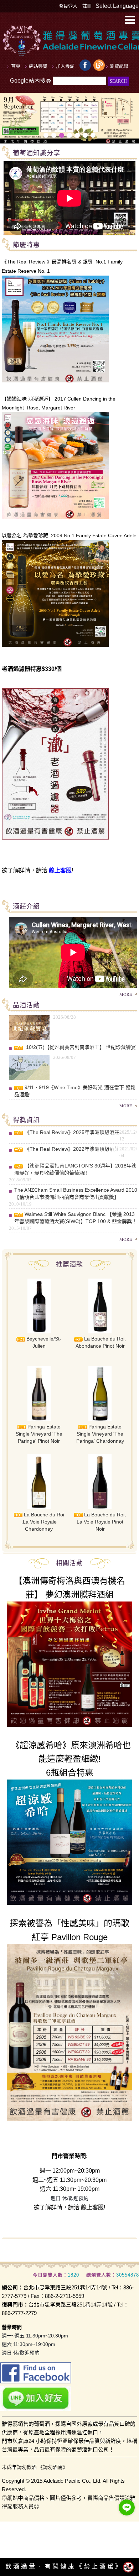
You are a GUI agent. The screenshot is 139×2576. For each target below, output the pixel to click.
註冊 (87, 6)
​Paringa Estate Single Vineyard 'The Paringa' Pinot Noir (39, 1434)
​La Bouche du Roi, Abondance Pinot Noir (101, 1342)
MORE (126, 994)
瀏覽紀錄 (119, 66)
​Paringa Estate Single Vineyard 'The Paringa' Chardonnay (100, 1434)
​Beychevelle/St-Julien (43, 1342)
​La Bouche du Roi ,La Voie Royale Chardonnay (43, 1522)
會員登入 (68, 6)
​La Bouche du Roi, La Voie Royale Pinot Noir (101, 1522)
